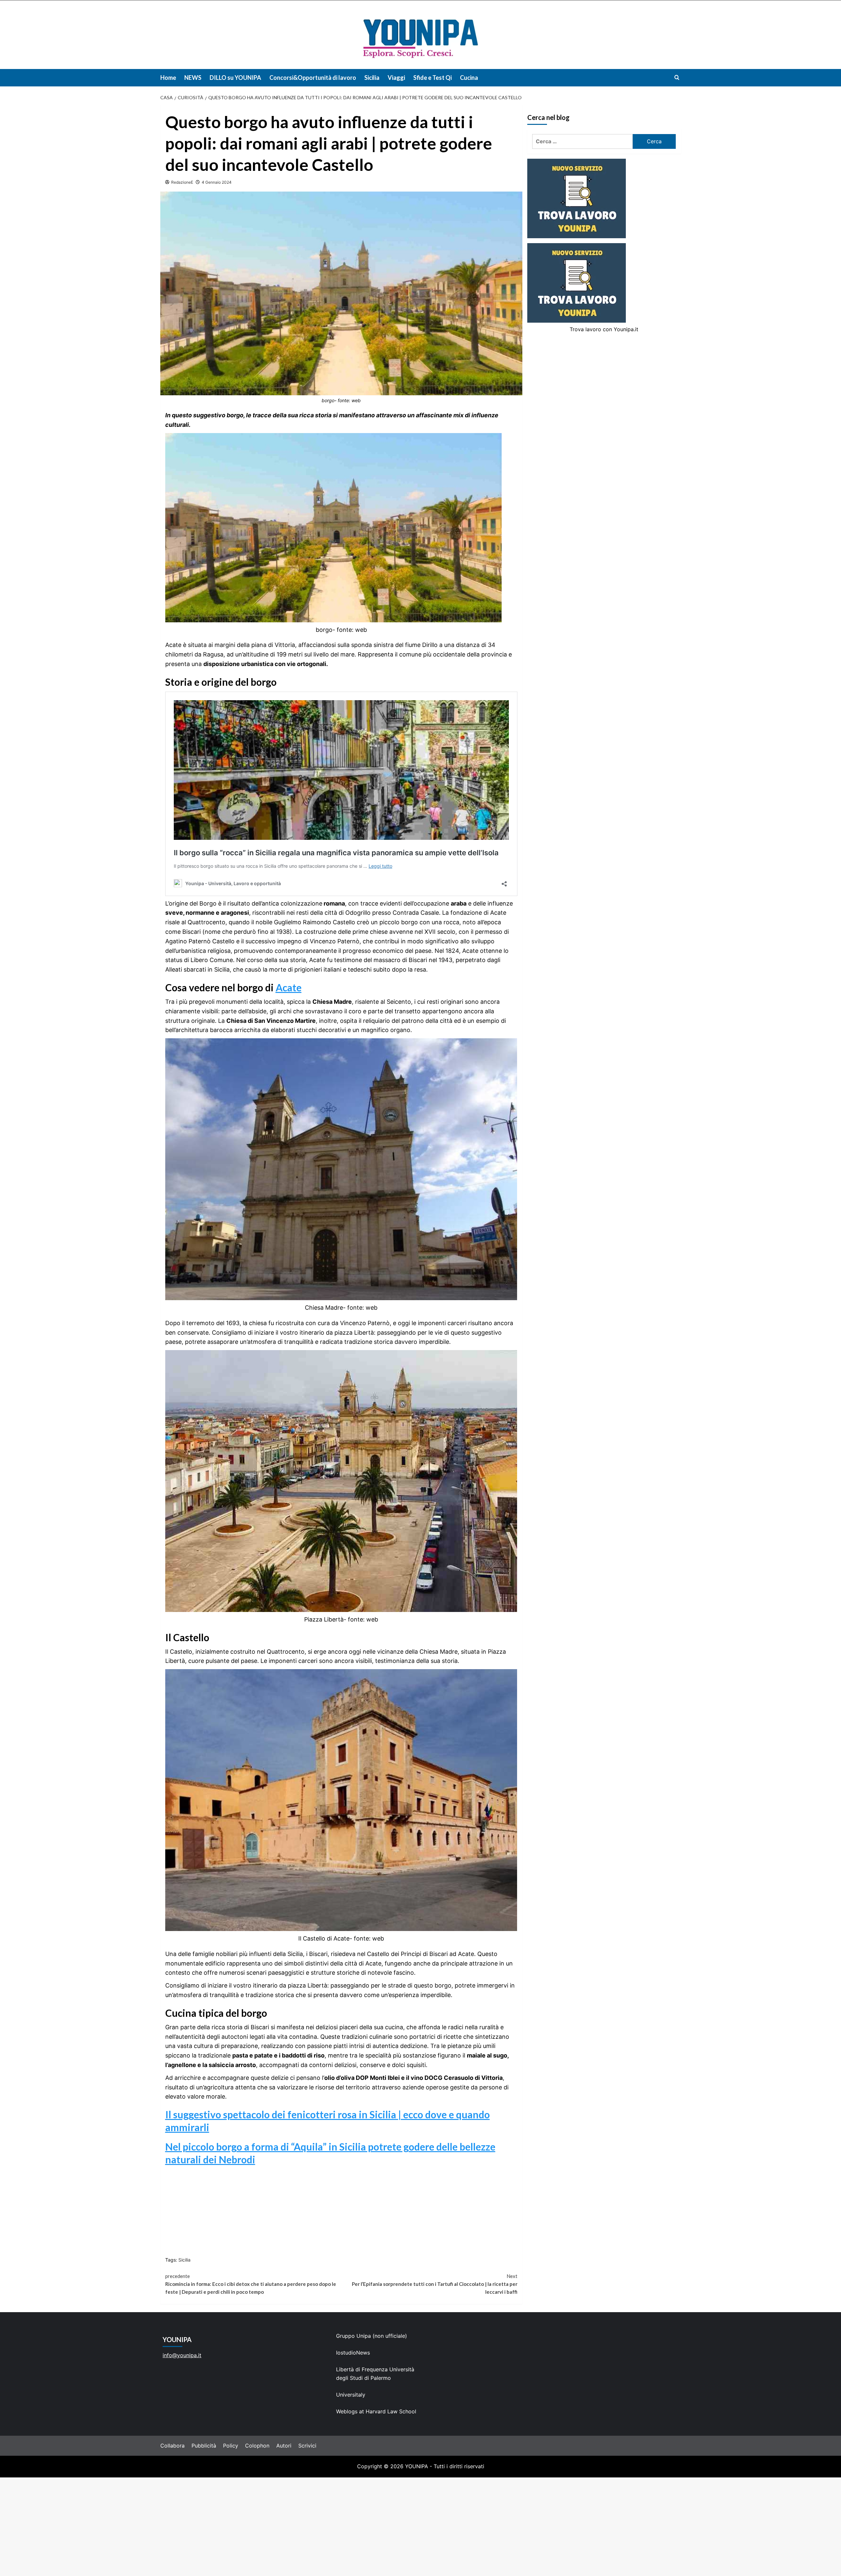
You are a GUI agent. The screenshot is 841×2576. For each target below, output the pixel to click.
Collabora (172, 2446)
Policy (231, 2446)
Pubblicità (204, 2446)
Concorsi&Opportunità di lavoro (313, 78)
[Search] (677, 77)
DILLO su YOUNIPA (235, 78)
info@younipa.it (182, 2355)
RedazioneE (182, 182)
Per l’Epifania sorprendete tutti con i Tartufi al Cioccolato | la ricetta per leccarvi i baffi (435, 2284)
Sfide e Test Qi (432, 78)
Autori (284, 2446)
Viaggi (396, 78)
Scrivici (307, 2446)
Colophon (257, 2446)
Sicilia (372, 78)
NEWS (193, 78)
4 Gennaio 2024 (217, 182)
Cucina (469, 78)
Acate (289, 987)
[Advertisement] (420, 2527)
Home (168, 78)
